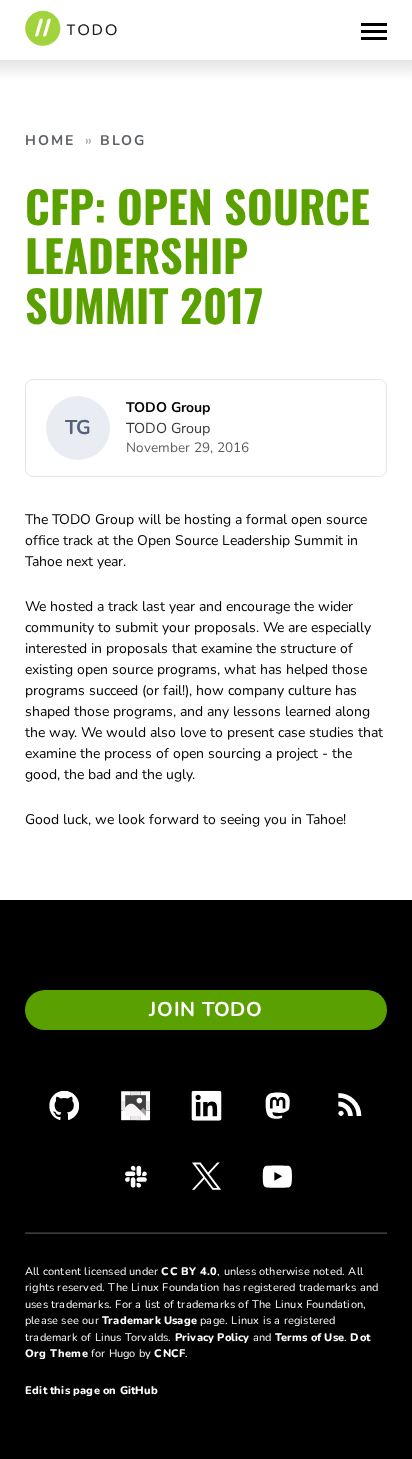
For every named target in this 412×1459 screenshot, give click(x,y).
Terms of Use (309, 1337)
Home (50, 140)
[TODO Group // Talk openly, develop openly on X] (206, 1176)
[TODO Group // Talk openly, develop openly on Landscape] (135, 1105)
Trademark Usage (149, 1320)
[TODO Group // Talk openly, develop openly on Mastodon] (277, 1105)
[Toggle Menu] (374, 30)
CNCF (169, 1353)
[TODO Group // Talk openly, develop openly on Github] (64, 1105)
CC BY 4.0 (189, 1271)
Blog (123, 140)
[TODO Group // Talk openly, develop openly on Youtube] (277, 1176)
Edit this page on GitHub (91, 1390)
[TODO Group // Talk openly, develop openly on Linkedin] (206, 1105)
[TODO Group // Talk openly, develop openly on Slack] (135, 1176)
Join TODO (205, 1009)
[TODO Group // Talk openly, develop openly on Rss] (348, 1105)
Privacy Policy (212, 1337)
